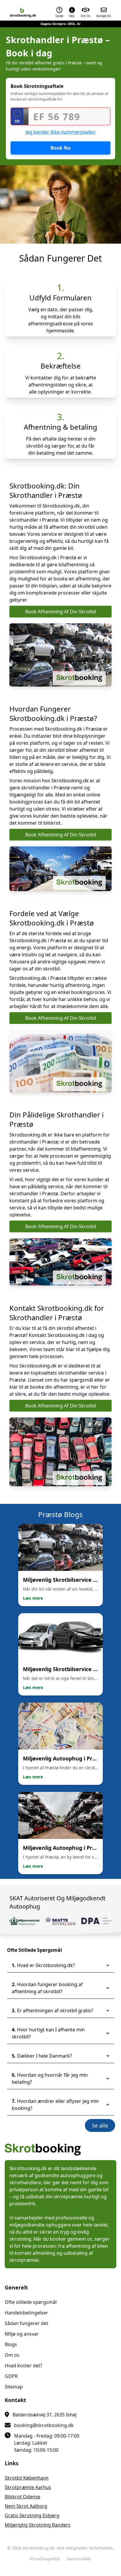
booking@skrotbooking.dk (44, 2425)
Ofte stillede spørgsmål (31, 2302)
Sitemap (14, 2387)
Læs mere (33, 1598)
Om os (12, 2355)
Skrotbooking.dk (38, 2548)
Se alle (100, 2125)
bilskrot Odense (22, 2497)
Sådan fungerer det (26, 2323)
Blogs (11, 2344)
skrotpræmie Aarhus (28, 2487)
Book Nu (61, 148)
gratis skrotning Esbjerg (32, 2515)
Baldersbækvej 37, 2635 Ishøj (45, 2415)
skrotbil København (27, 2478)
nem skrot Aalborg (26, 2506)
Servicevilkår (79, 2559)
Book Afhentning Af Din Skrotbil (61, 612)
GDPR (11, 2376)
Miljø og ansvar (22, 2334)
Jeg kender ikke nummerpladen (60, 132)
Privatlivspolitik (45, 2559)
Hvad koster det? (23, 2366)
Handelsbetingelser (26, 2313)
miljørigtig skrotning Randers (38, 2525)
